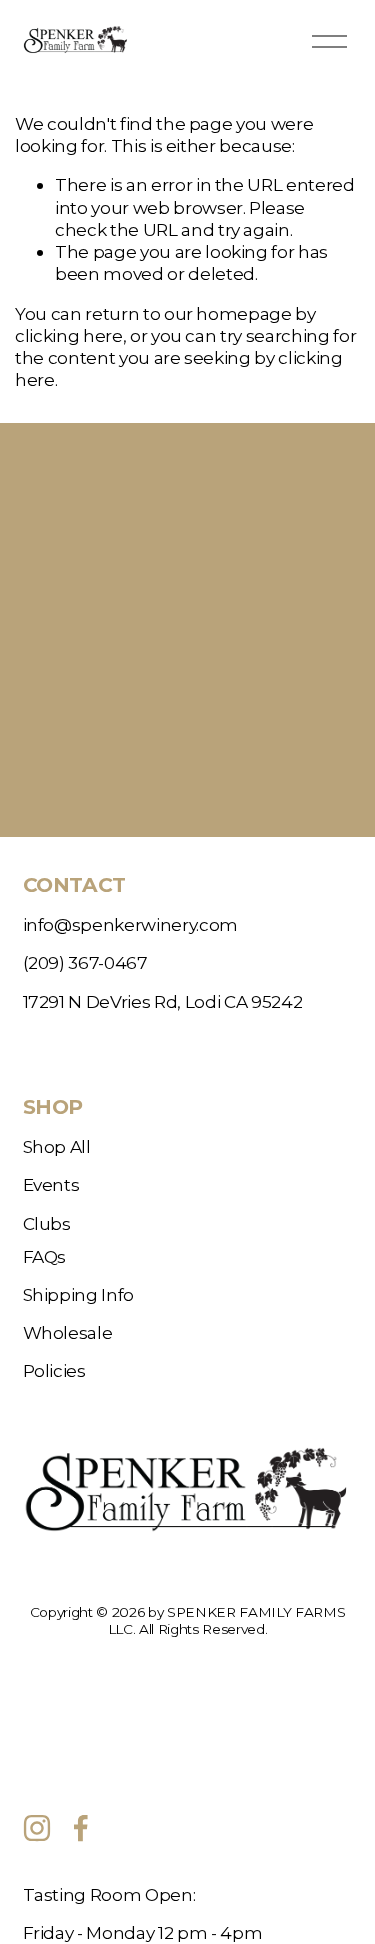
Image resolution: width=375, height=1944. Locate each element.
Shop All (57, 1146)
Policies (54, 1370)
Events (51, 1184)
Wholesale (68, 1332)
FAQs (45, 1256)
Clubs (47, 1223)
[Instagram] (37, 1828)
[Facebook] (81, 1828)
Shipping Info (79, 1294)
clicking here (69, 335)
